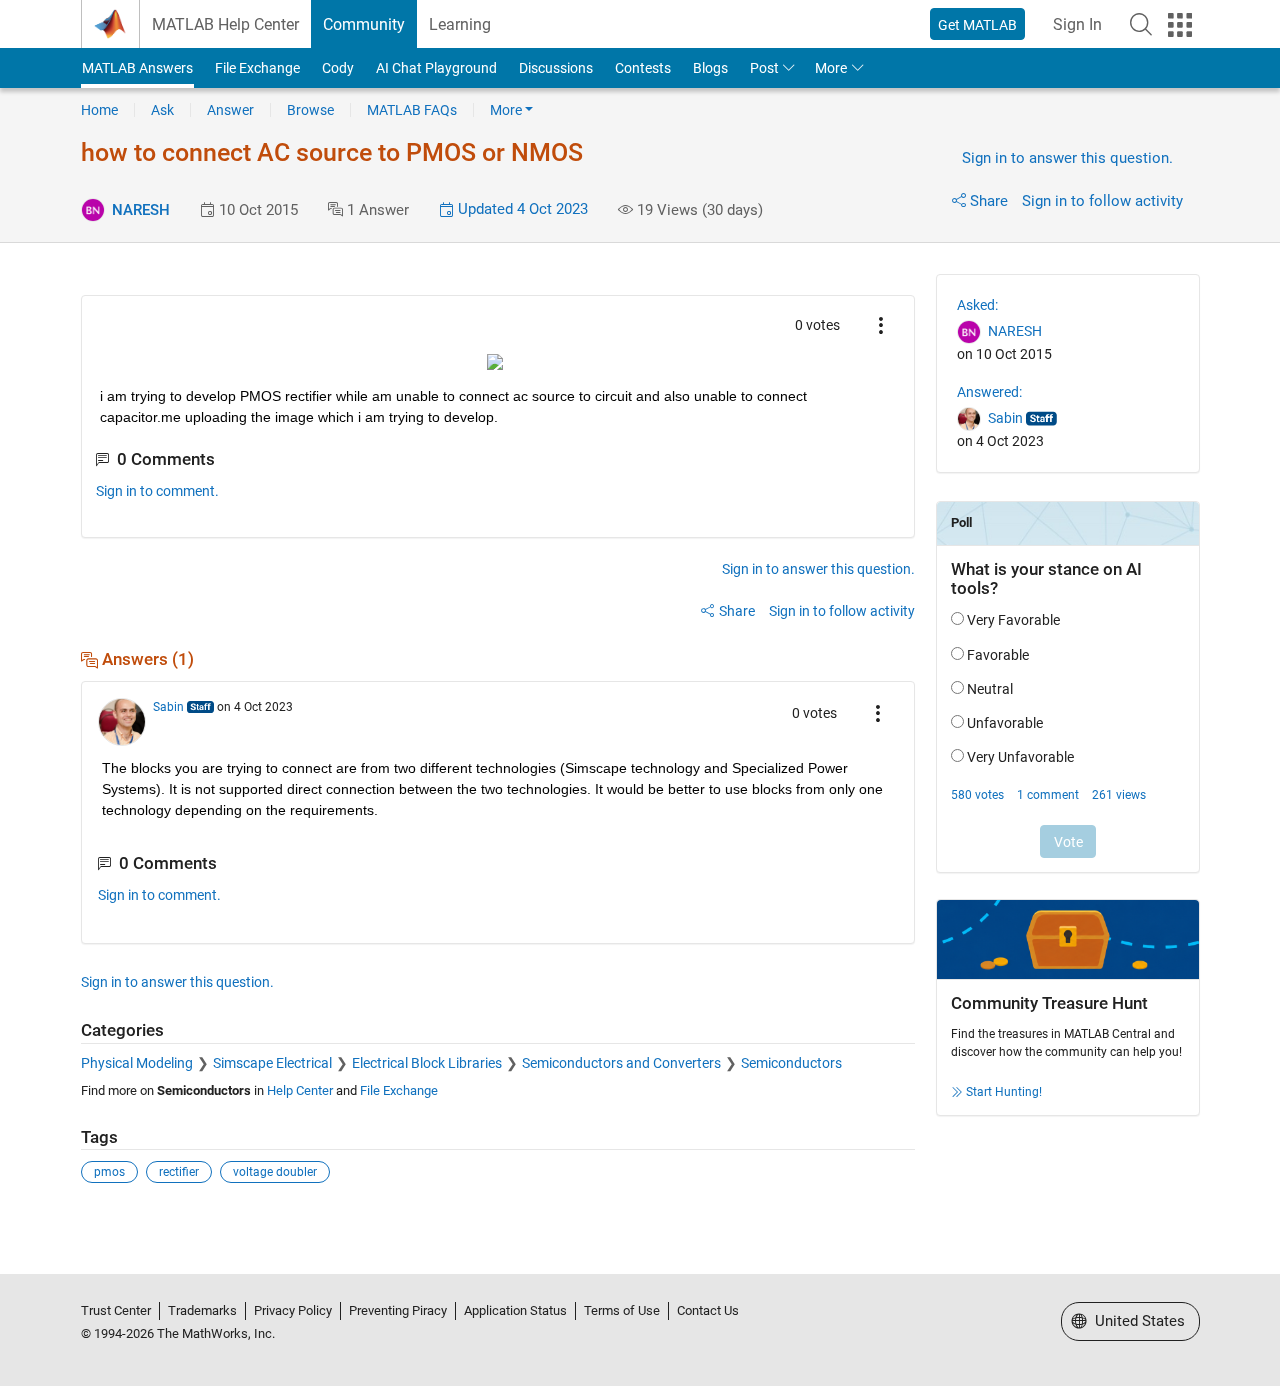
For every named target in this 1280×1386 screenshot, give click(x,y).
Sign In (1077, 24)
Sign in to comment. (157, 491)
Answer (230, 110)
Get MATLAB (977, 25)
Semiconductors (791, 1063)
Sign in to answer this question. (1067, 158)
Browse (310, 110)
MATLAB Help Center (225, 24)
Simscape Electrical (272, 1063)
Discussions (556, 68)
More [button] (831, 68)
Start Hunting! (1004, 1092)
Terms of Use (622, 1310)
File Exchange (257, 68)
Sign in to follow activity (1102, 201)
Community (364, 24)
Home (99, 110)
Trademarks (202, 1310)
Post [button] (764, 68)
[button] (1141, 24)
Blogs (710, 68)
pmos (109, 1172)
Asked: (977, 305)
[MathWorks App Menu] (1180, 25)
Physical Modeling (137, 1063)
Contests (643, 68)
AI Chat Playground (436, 68)
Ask (162, 110)
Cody (338, 68)
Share (989, 201)
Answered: (989, 392)
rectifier (179, 1172)
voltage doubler (275, 1172)
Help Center (300, 1090)
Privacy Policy (293, 1310)
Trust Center (116, 1310)
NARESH (141, 210)
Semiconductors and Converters (621, 1063)
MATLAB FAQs (412, 110)
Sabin (168, 707)
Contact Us (708, 1310)
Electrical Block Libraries (427, 1063)
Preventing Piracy (398, 1310)
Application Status (515, 1310)
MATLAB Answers (137, 68)
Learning (460, 24)
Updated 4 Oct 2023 (521, 209)
